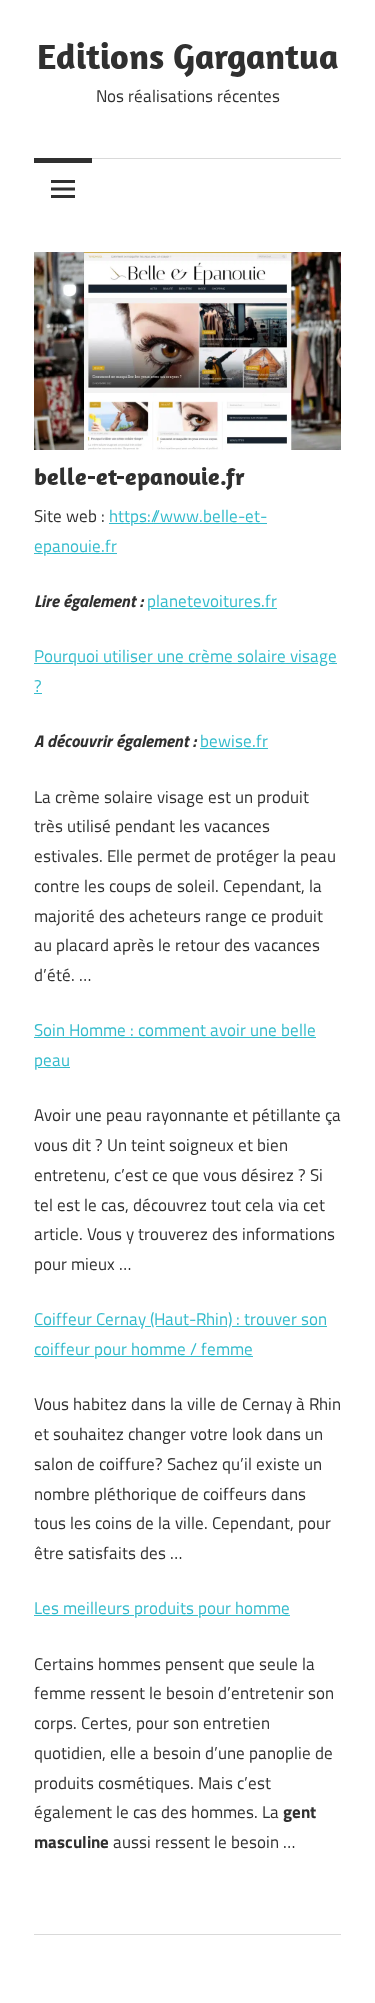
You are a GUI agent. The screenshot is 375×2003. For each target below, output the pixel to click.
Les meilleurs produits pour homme (162, 1608)
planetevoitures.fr (212, 601)
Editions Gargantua (188, 55)
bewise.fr (234, 741)
